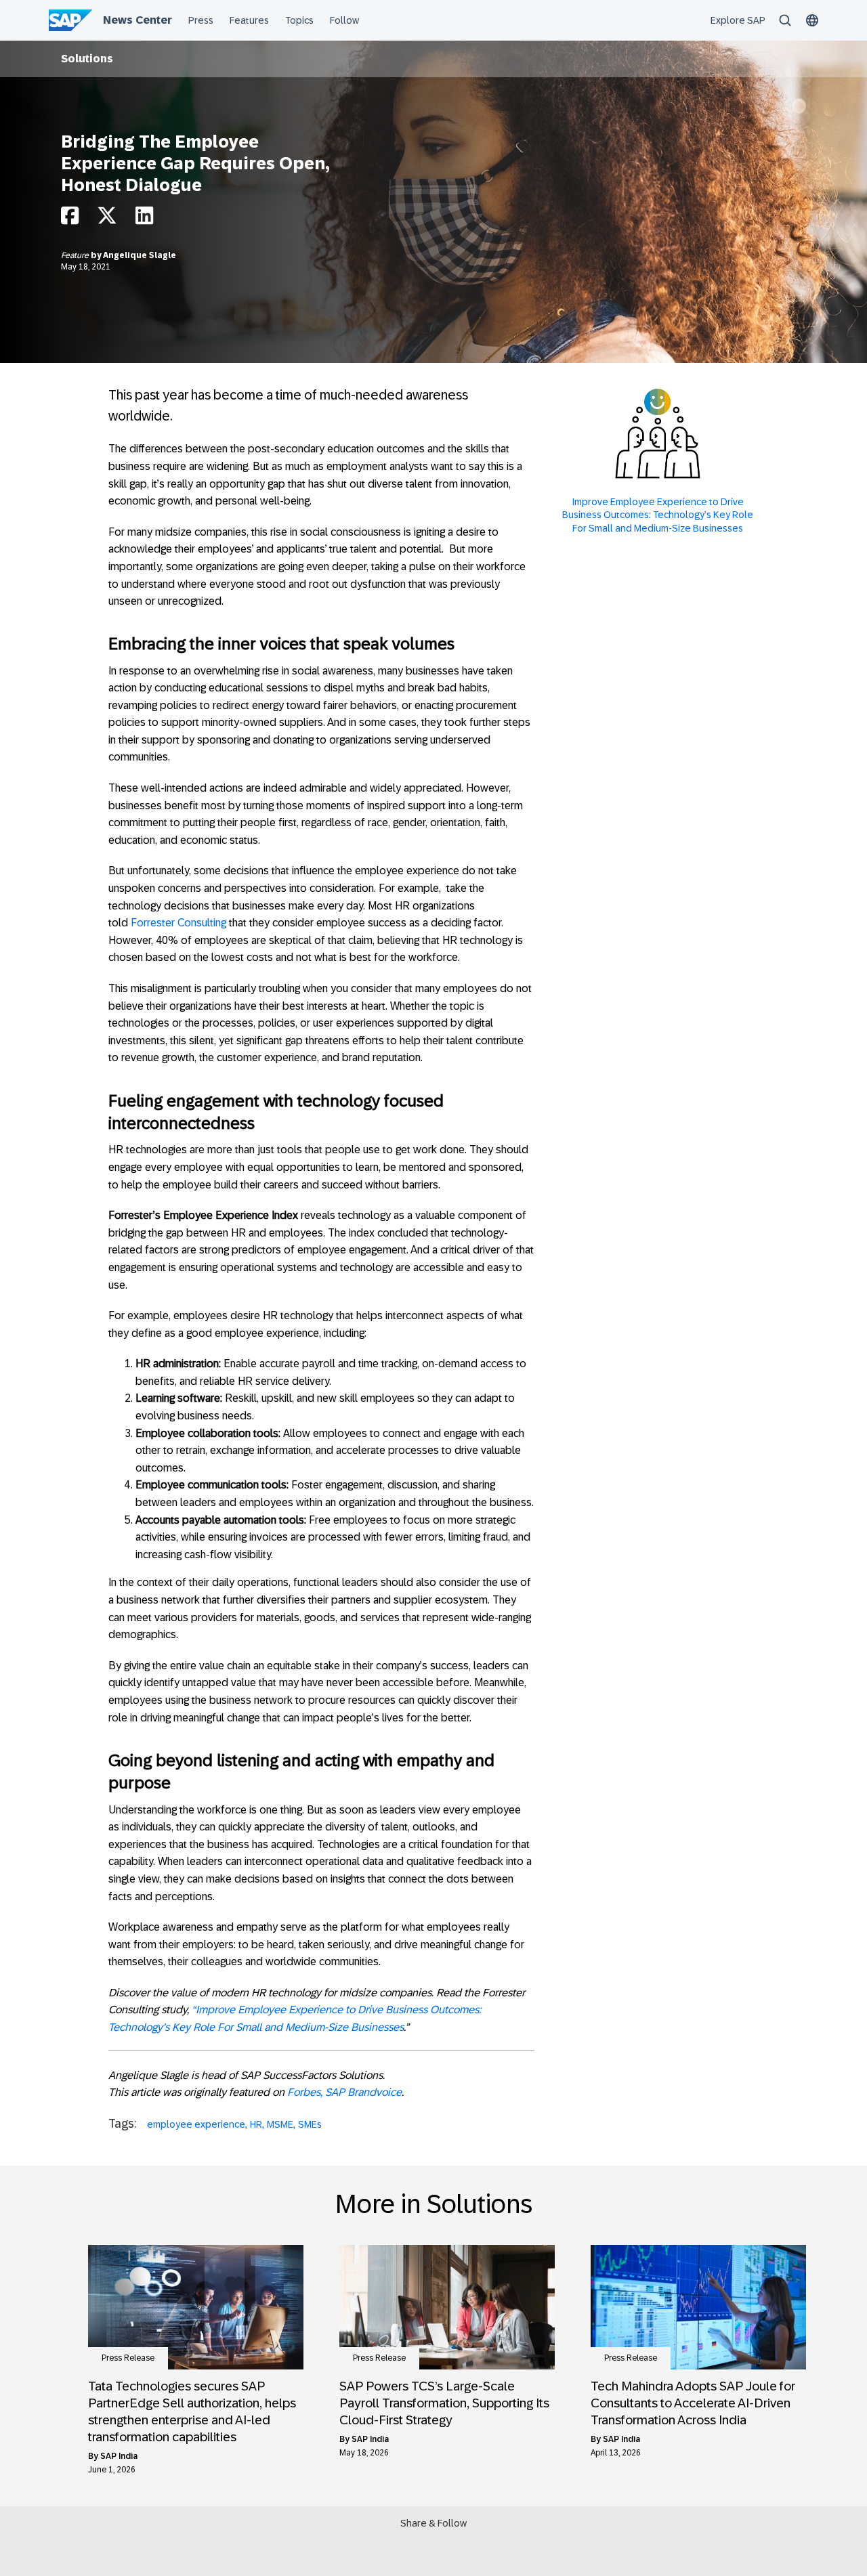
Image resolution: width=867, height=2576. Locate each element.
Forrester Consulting (178, 923)
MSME (280, 2124)
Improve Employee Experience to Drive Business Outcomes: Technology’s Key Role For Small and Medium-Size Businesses (658, 515)
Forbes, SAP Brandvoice (344, 2092)
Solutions (87, 59)
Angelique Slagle (140, 255)
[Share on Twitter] (107, 219)
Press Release (128, 2358)
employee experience (196, 2124)
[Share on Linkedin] (144, 219)
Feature (76, 255)
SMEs (310, 2124)
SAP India (119, 2456)
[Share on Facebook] (70, 219)
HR (256, 2124)
